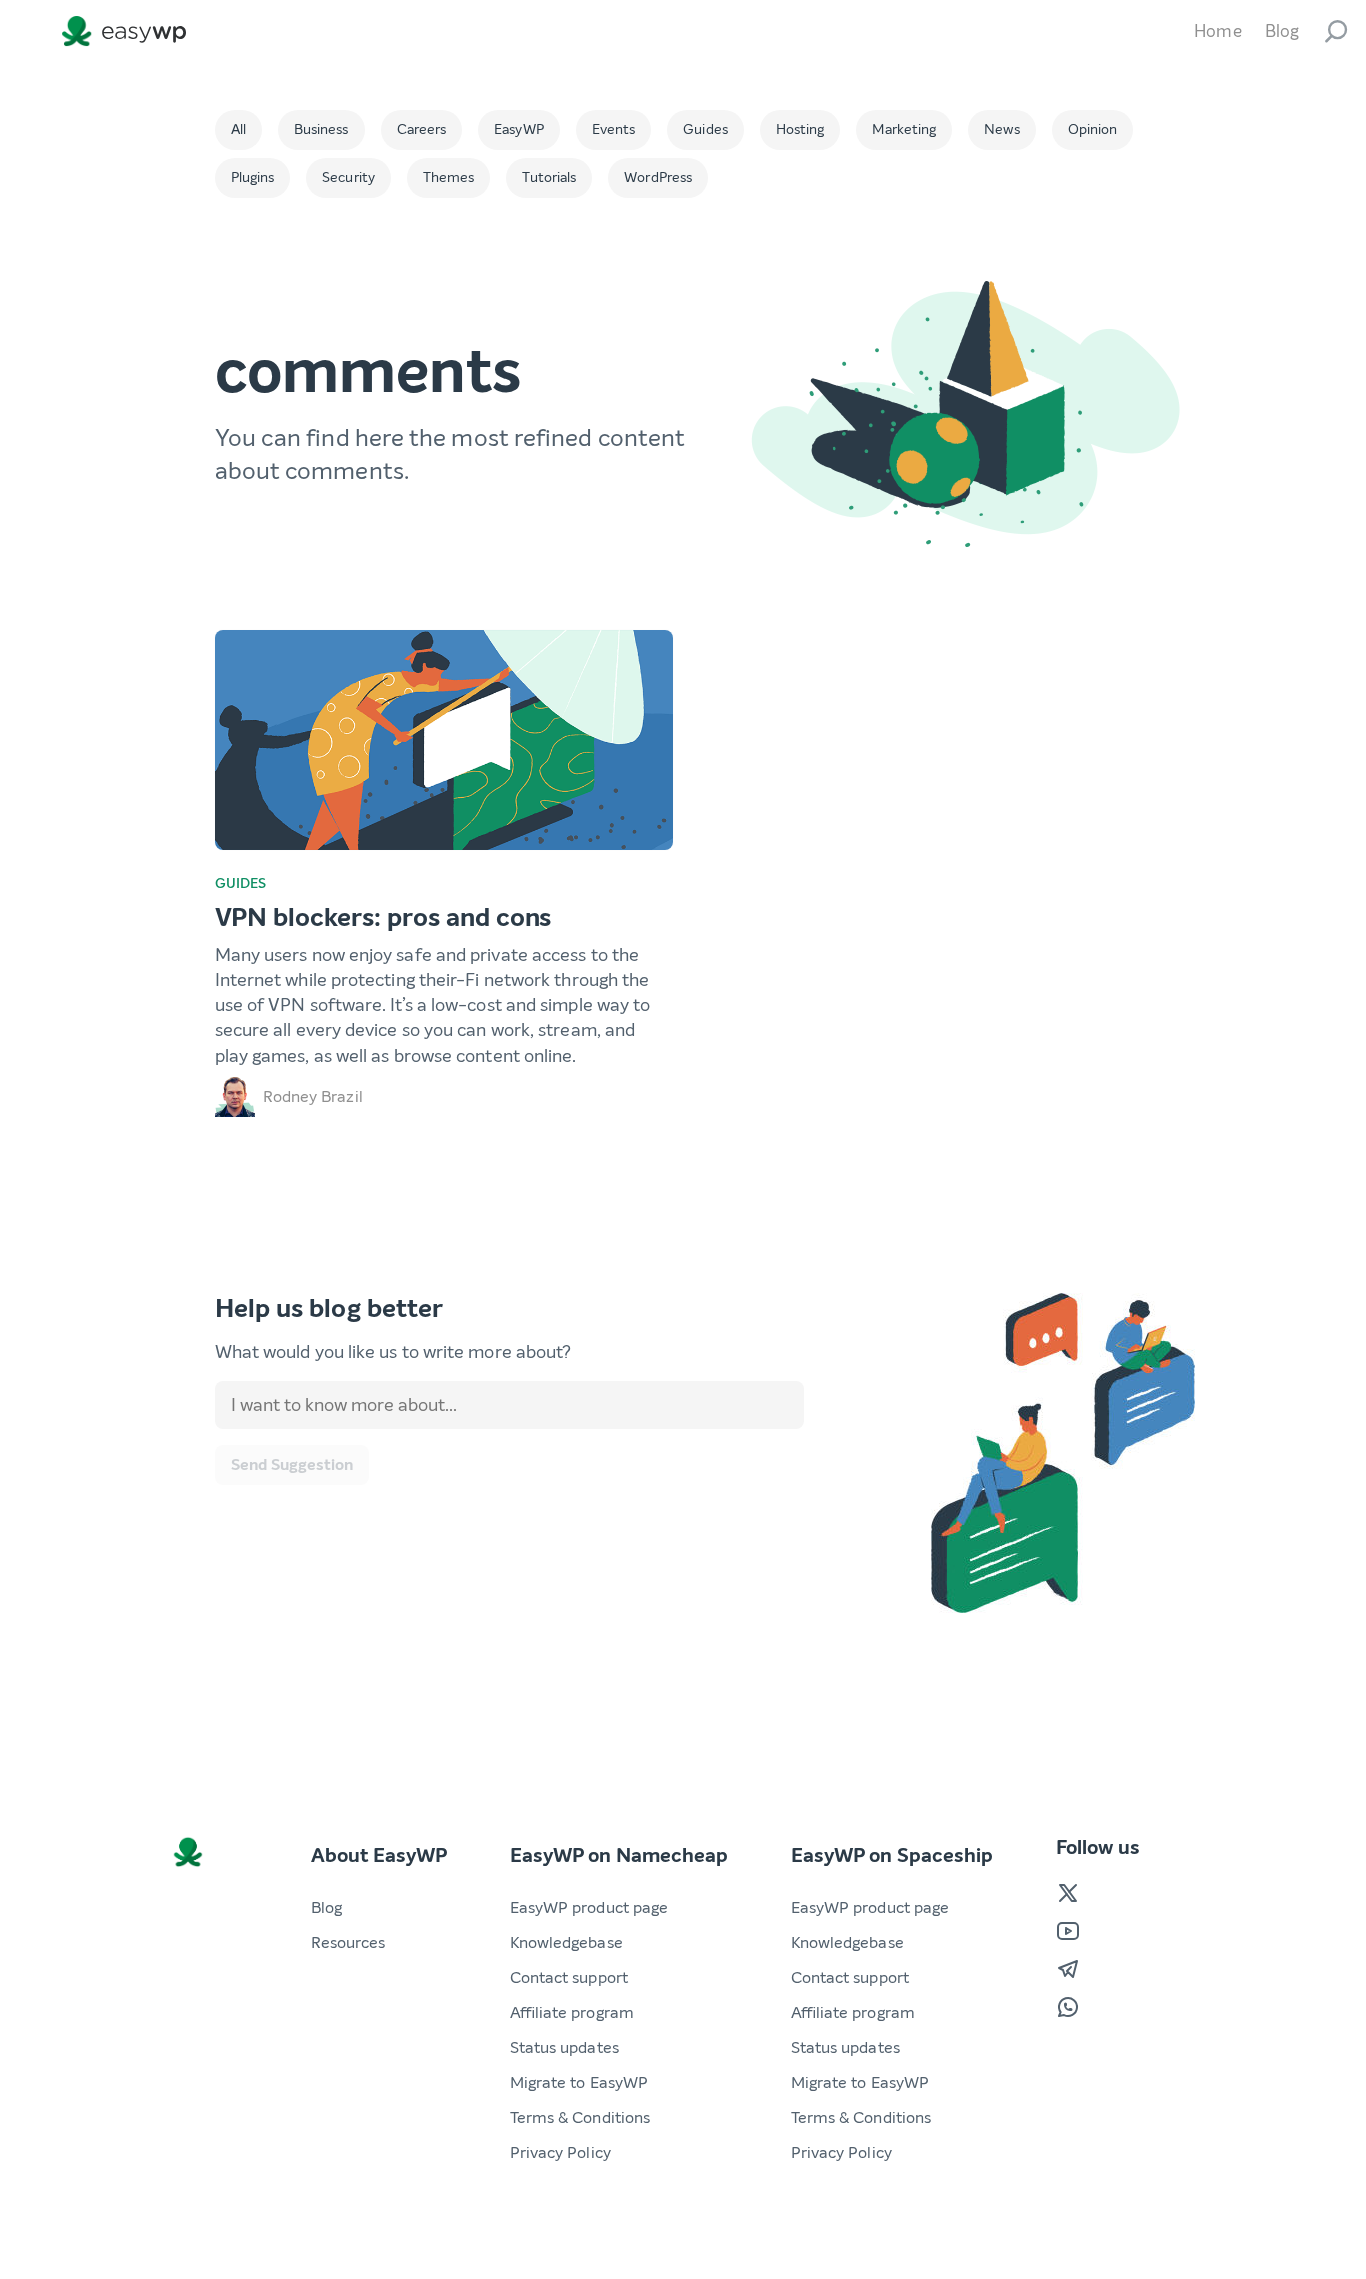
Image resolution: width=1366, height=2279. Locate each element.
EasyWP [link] (128, 31)
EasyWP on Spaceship (892, 1855)
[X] (1068, 1893)
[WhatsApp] (1068, 2007)
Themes (449, 177)
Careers (422, 129)
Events (614, 129)
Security (348, 177)
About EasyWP (379, 1855)
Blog (326, 1907)
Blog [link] (1282, 31)
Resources (348, 1942)
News (1001, 129)
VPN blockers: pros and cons (383, 917)
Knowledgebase (566, 1942)
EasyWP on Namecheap (619, 1855)
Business (321, 129)
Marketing (904, 129)
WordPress (658, 177)
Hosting (800, 129)
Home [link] (1217, 31)
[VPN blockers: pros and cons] (444, 740)
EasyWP (519, 129)
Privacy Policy (560, 2152)
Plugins (253, 177)
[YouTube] (1068, 1931)
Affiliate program (572, 2012)
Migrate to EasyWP (579, 2082)
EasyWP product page (589, 1907)
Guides (705, 129)
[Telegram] (1068, 1969)
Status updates (564, 2047)
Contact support (569, 1977)
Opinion (1093, 129)
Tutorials (549, 177)
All (238, 129)
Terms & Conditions (580, 2117)
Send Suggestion (292, 1464)
